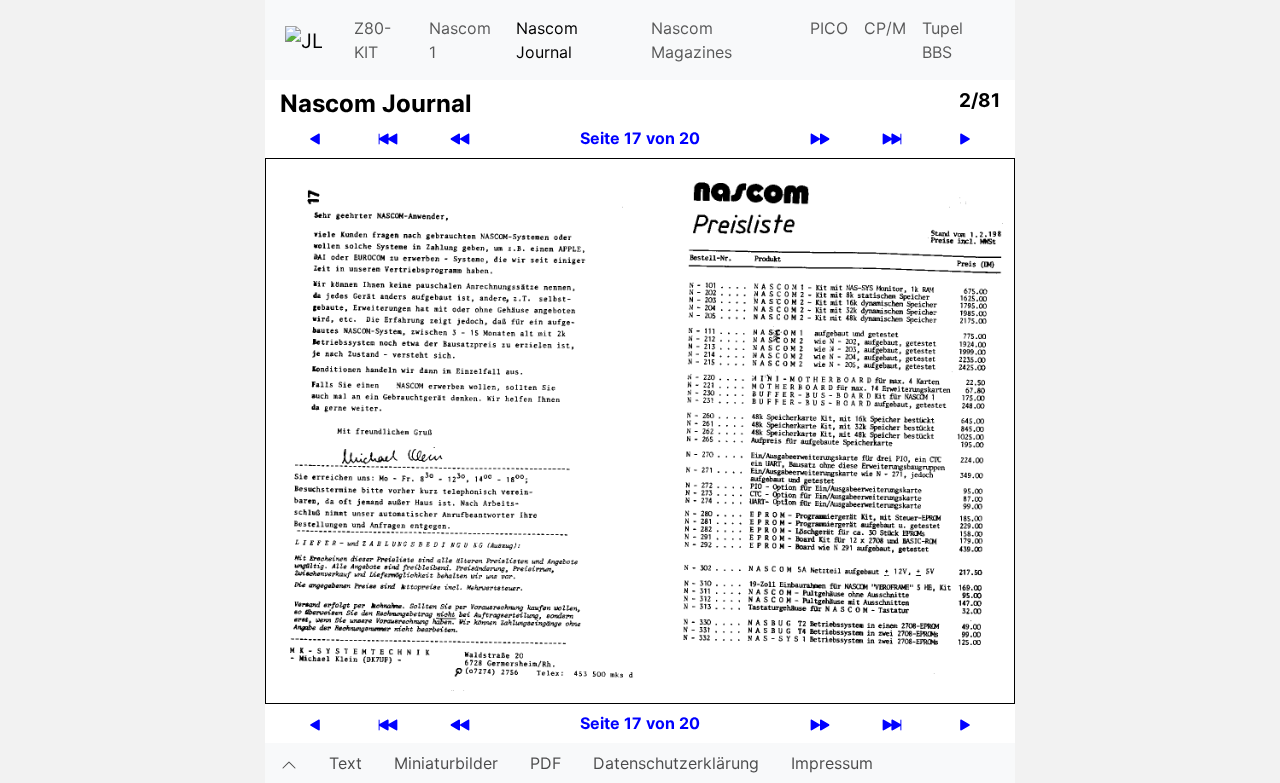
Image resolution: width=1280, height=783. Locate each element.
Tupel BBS (942, 40)
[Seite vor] (965, 138)
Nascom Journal (547, 40)
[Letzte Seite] (892, 138)
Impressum (832, 763)
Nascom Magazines (691, 40)
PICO (829, 28)
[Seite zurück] (315, 138)
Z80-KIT (372, 40)
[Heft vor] (820, 138)
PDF (545, 763)
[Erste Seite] (388, 138)
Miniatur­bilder (446, 763)
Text (345, 763)
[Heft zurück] (460, 138)
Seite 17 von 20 (640, 138)
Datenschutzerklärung (676, 763)
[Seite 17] (640, 429)
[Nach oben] (289, 763)
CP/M (885, 28)
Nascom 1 (460, 40)
